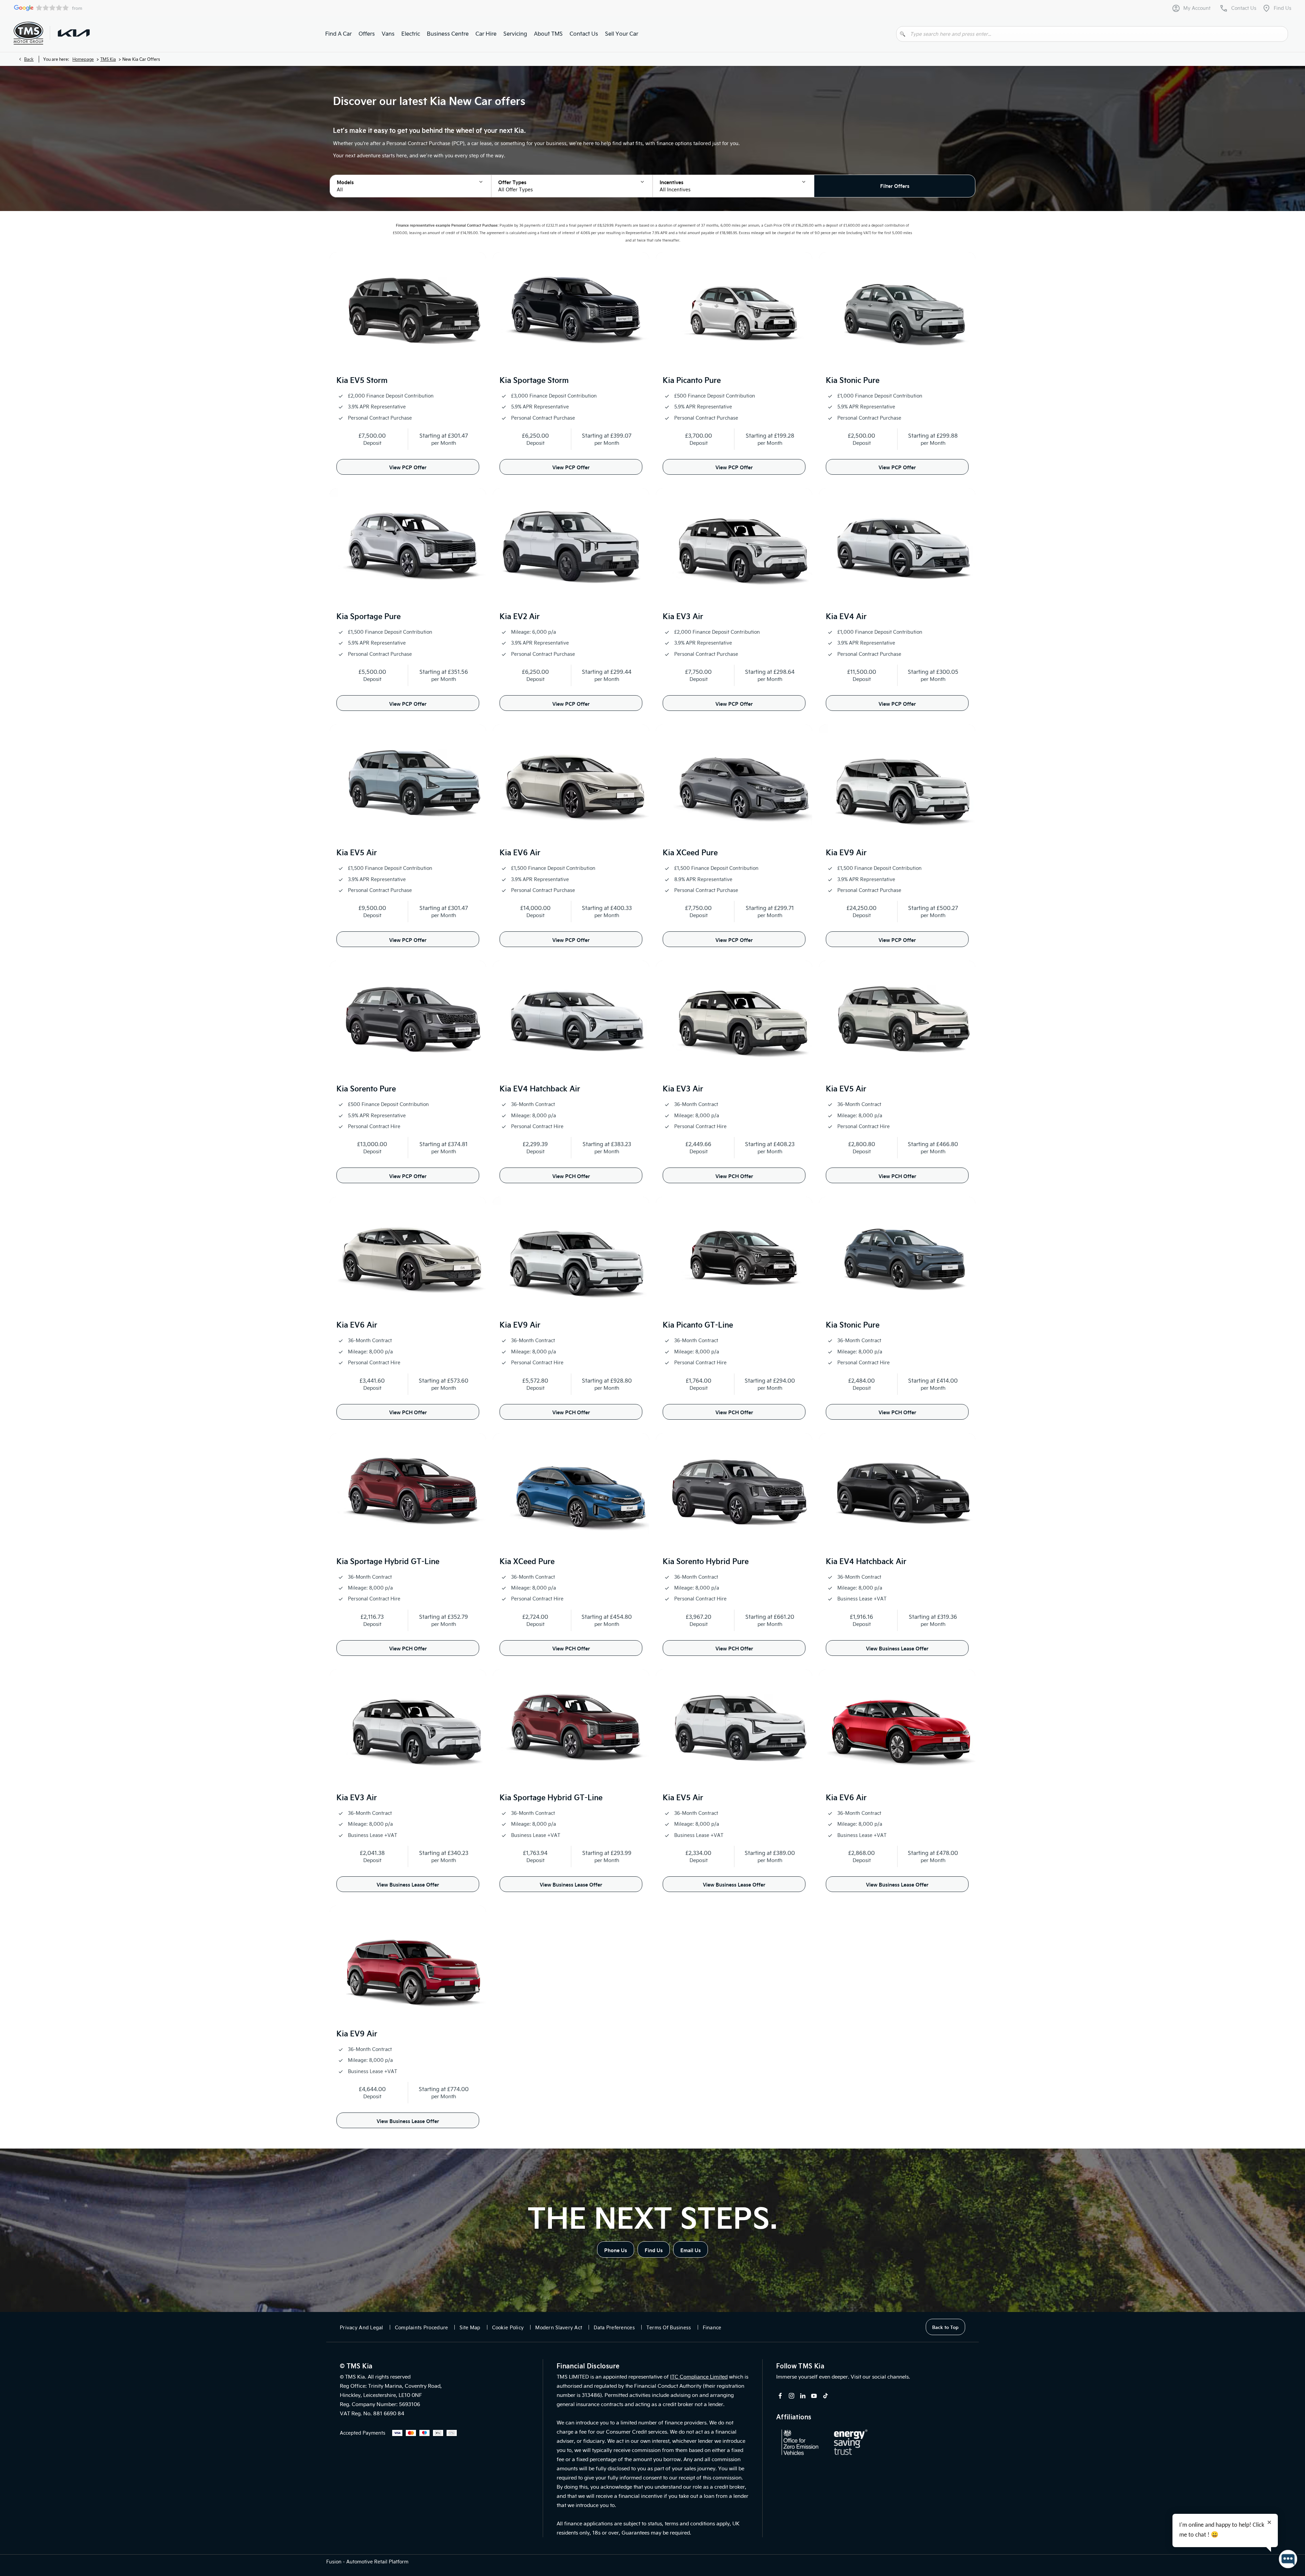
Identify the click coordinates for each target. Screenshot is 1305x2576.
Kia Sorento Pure (366, 1088)
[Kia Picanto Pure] (734, 311)
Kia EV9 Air (846, 852)
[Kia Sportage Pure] (408, 547)
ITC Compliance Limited (699, 2377)
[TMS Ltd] (28, 33)
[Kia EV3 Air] (734, 547)
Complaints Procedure (422, 2327)
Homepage (83, 59)
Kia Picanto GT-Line (698, 1324)
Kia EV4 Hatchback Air (540, 1088)
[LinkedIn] (803, 2396)
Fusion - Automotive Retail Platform (367, 2562)
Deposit (372, 443)
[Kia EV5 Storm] (408, 311)
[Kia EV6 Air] (571, 783)
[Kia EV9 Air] (897, 783)
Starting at (433, 435)
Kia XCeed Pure (690, 852)
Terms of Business (669, 2327)
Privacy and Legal (362, 2327)
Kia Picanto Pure (692, 380)
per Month (444, 443)
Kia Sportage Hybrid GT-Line (388, 1561)
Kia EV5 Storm (362, 380)
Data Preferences (614, 2327)
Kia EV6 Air (520, 852)
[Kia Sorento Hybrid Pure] (734, 1492)
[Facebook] (780, 2396)
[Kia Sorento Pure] (408, 1019)
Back (29, 59)
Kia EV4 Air (846, 616)
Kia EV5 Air (357, 852)
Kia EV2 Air (520, 616)
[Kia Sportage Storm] (571, 311)
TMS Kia (108, 59)
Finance (712, 2327)
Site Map (470, 2327)
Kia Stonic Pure (853, 380)
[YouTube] (814, 2396)
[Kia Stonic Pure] (897, 311)
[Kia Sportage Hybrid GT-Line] (408, 1492)
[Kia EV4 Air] (897, 547)
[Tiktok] (825, 2396)
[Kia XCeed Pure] (734, 783)
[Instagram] (791, 2396)
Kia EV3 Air (683, 616)
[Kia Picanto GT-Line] (734, 1255)
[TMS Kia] (74, 33)
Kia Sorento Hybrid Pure (706, 1561)
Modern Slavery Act (559, 2327)
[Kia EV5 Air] (408, 783)
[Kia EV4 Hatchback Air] (571, 1019)
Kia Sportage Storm (534, 380)
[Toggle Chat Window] (1288, 2559)
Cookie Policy (508, 2327)
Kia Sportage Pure (369, 616)
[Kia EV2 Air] (571, 547)
